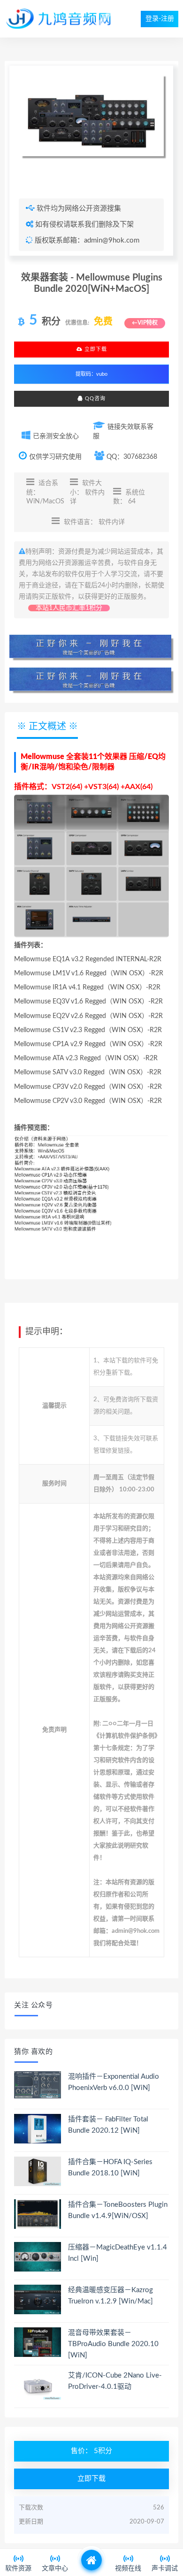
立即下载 (95, 349)
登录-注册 (160, 19)
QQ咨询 (94, 399)
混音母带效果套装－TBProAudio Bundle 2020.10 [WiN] (113, 2344)
